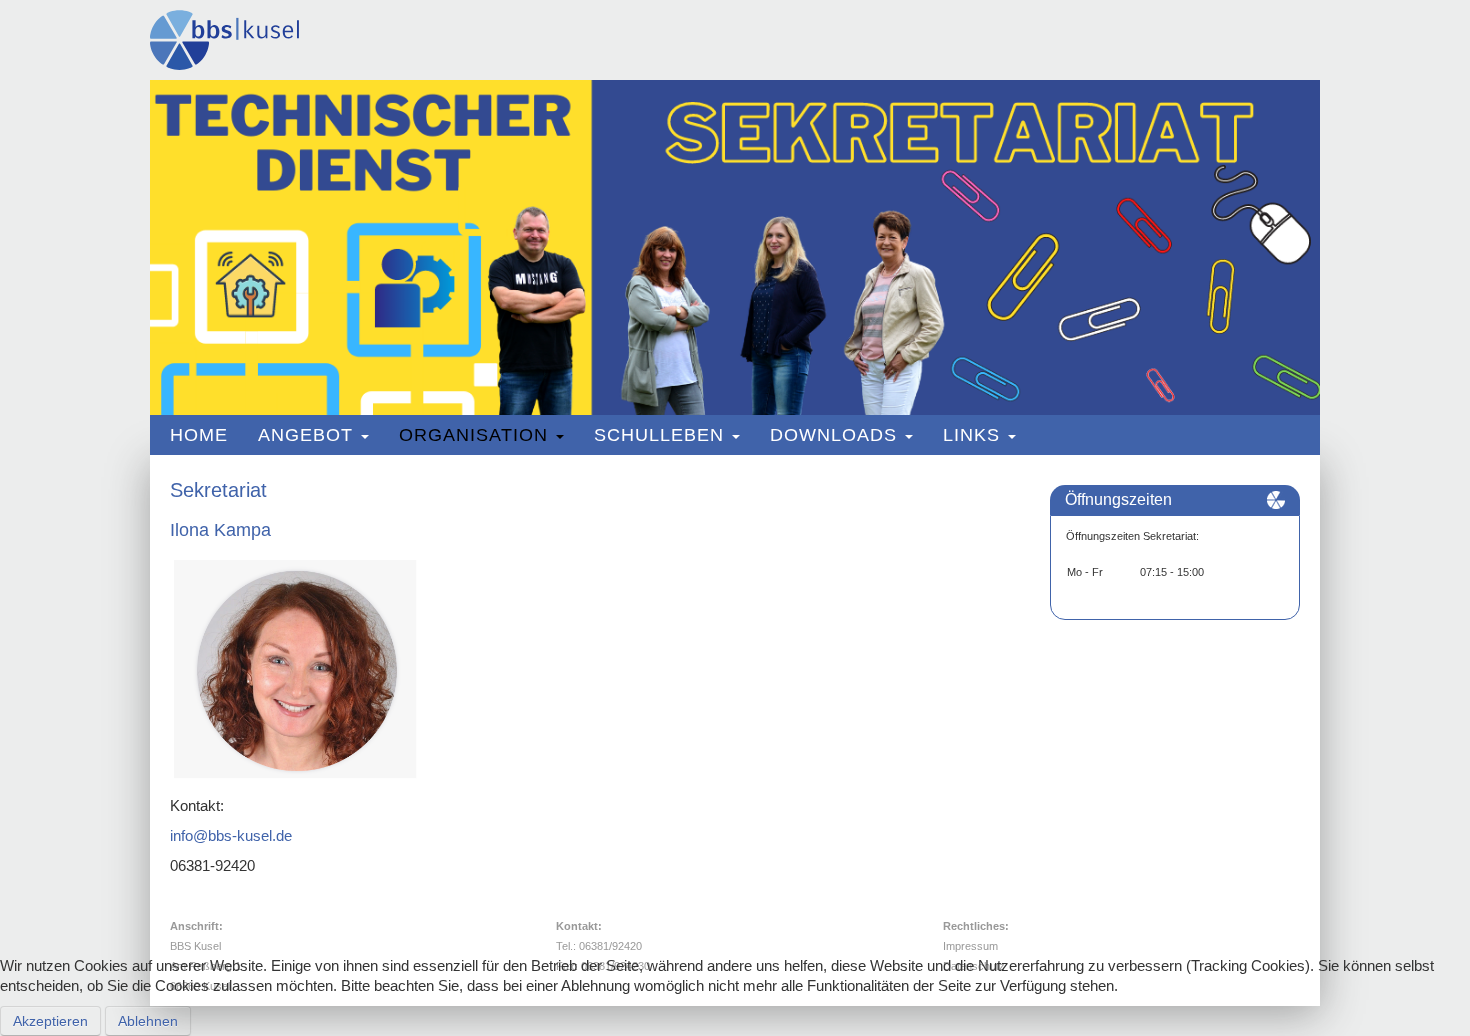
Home (199, 435)
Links (971, 435)
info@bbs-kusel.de (231, 835)
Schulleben (659, 435)
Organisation (473, 435)
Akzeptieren (50, 1021)
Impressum (970, 946)
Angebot (305, 435)
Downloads (833, 435)
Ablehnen (148, 1021)
